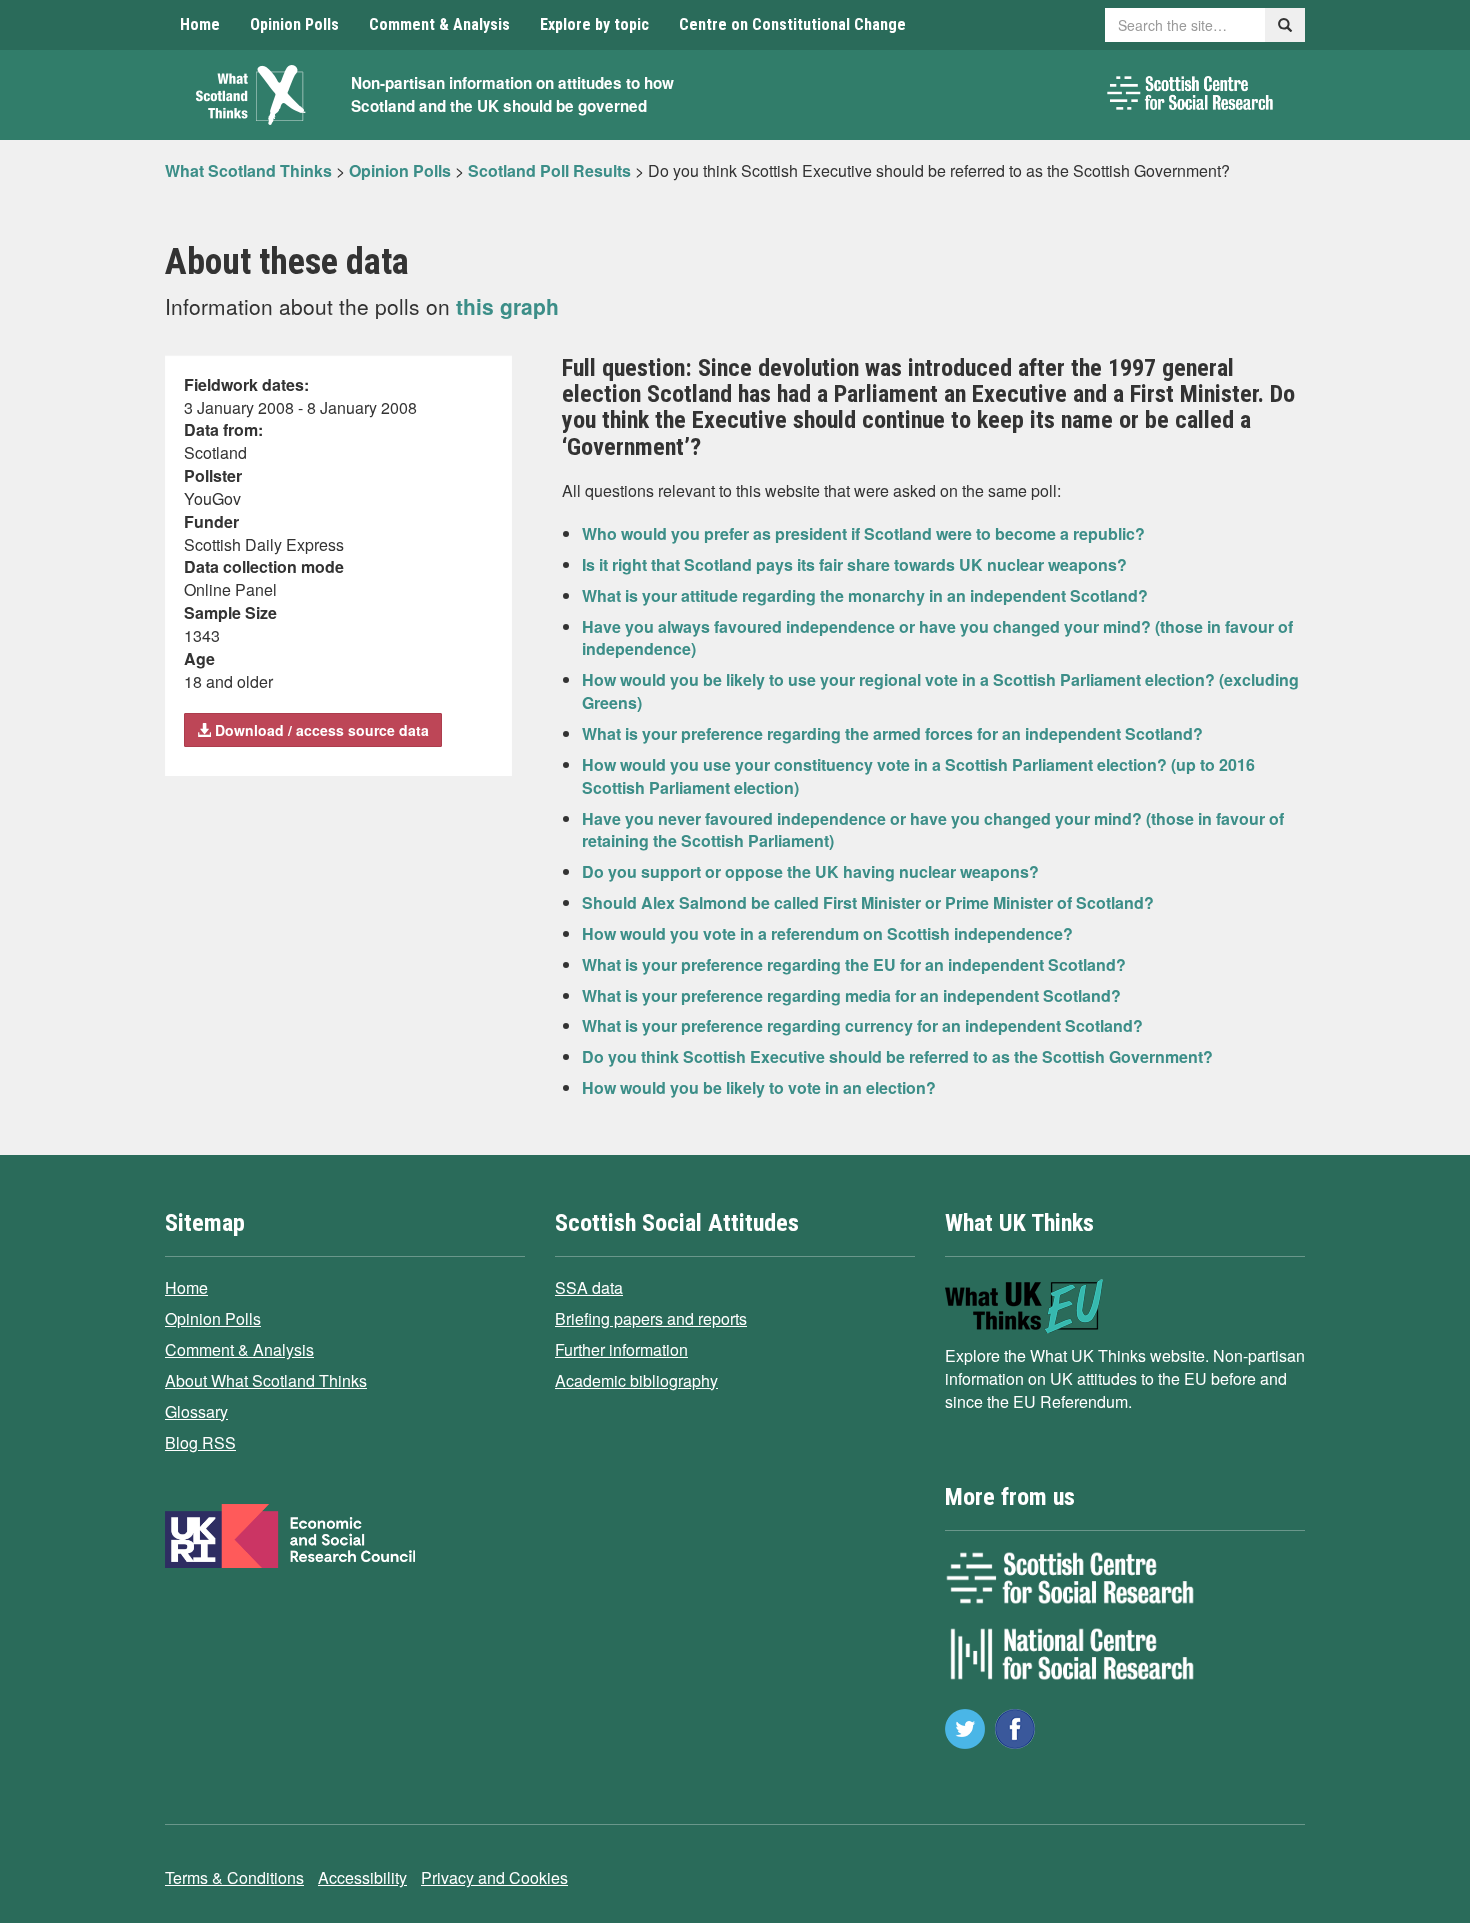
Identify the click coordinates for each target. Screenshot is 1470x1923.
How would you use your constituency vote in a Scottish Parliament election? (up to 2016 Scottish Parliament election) (918, 776)
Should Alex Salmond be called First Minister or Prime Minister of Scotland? (868, 902)
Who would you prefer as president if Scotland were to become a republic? (863, 533)
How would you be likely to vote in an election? (759, 1087)
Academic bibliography (636, 1380)
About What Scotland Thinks (266, 1380)
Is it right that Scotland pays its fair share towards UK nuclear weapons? (854, 564)
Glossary (196, 1411)
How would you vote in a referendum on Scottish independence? (827, 933)
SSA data (589, 1287)
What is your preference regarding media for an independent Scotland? (851, 995)
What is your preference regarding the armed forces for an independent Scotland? (892, 733)
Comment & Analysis (439, 24)
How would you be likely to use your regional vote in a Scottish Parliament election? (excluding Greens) (940, 691)
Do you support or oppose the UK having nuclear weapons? (810, 871)
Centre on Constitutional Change (792, 24)
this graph (507, 306)
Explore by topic (594, 24)
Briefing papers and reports (651, 1318)
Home (200, 24)
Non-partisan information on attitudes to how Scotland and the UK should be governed (512, 94)
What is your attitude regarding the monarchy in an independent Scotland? (865, 595)
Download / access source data (320, 730)
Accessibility (362, 1877)
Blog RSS (200, 1442)
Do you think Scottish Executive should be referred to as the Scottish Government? (897, 1056)
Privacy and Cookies (494, 1877)
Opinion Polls (294, 24)
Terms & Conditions (234, 1877)
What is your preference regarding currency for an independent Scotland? (862, 1025)
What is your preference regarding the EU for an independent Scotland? (854, 964)
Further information (621, 1349)
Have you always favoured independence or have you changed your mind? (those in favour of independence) (937, 638)
